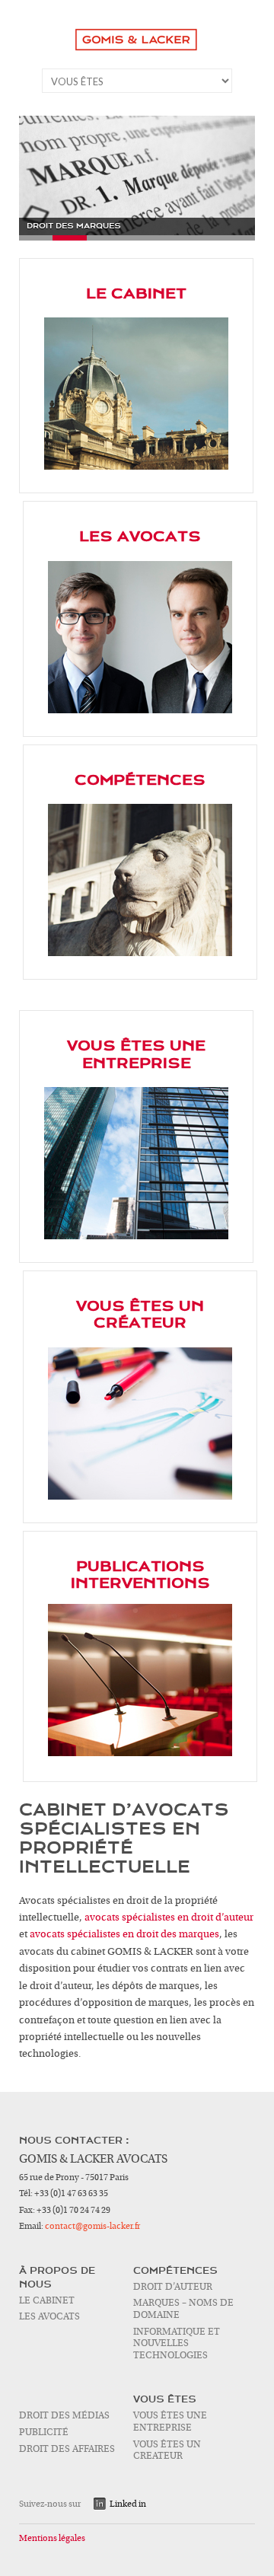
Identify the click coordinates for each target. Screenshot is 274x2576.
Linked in (128, 2504)
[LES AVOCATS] (140, 637)
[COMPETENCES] (140, 880)
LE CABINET (136, 294)
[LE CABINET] (136, 394)
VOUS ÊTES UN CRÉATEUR (140, 1315)
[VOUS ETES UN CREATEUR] (140, 1423)
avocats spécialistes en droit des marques (124, 1934)
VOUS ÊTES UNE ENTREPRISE (136, 1054)
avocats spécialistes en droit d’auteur (169, 1918)
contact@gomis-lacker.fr (92, 2226)
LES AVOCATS (140, 537)
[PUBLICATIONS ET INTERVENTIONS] (140, 1680)
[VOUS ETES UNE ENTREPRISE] (136, 1163)
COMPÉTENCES (140, 780)
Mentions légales (52, 2538)
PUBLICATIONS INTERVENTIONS (140, 1575)
